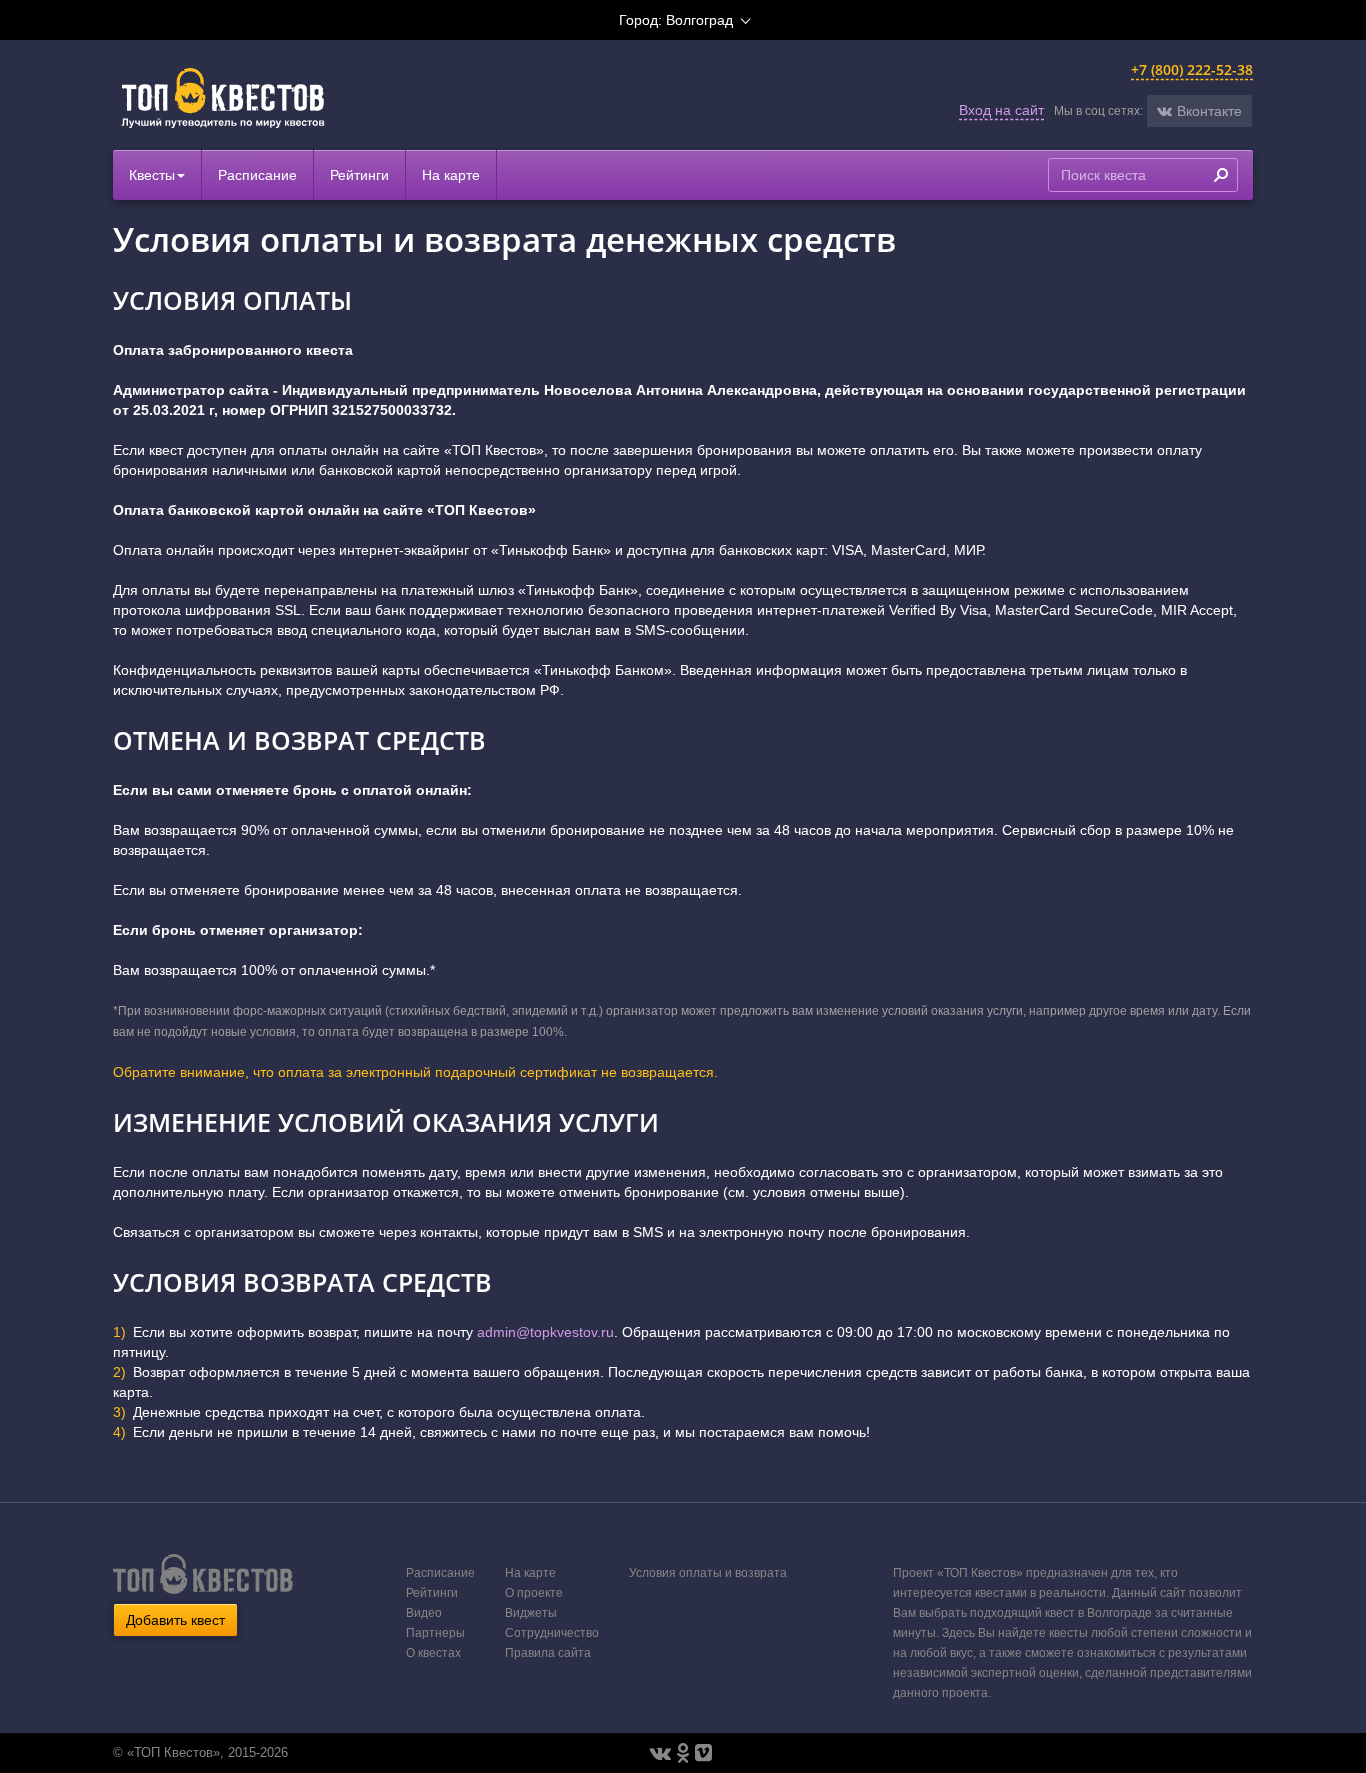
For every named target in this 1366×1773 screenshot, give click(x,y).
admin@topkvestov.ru (545, 1332)
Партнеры (435, 1633)
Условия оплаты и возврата (708, 1573)
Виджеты (531, 1613)
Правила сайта (548, 1653)
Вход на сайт (1001, 110)
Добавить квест (175, 1620)
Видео (424, 1613)
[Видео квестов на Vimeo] (703, 1753)
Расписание (257, 175)
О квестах (433, 1653)
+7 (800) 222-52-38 (1192, 69)
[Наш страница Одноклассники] (683, 1753)
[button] (1199, 111)
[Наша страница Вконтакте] (660, 1753)
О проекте (534, 1593)
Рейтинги (359, 175)
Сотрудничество (552, 1633)
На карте (451, 175)
